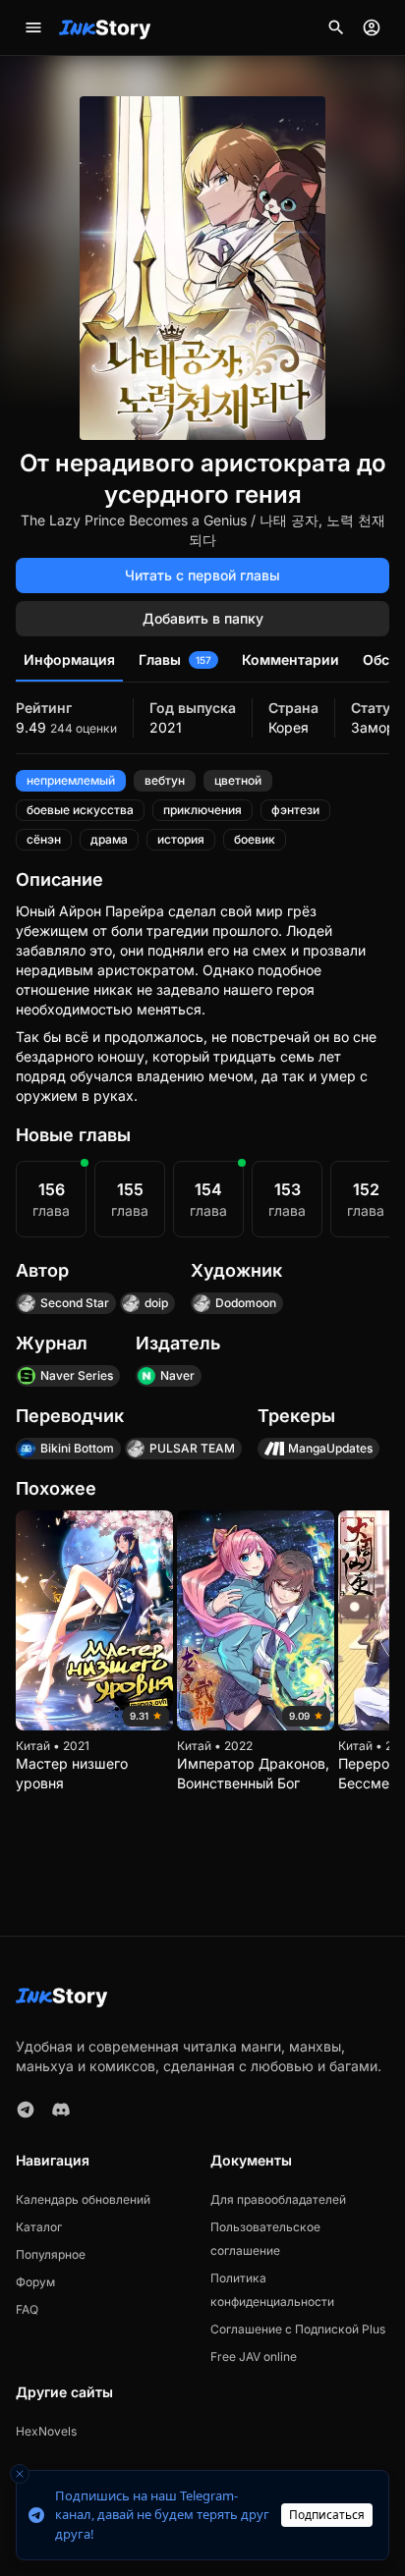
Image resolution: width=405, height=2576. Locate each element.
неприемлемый (71, 780)
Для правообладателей (278, 2199)
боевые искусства (80, 810)
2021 (166, 727)
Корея (289, 727)
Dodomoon (246, 1303)
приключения (202, 810)
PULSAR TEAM (192, 1448)
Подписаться (327, 2515)
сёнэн (44, 839)
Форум (35, 2282)
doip (156, 1303)
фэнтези (295, 810)
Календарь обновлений (83, 2199)
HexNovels (46, 2431)
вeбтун (165, 780)
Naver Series (77, 1375)
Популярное (51, 2254)
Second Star (75, 1303)
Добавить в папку (203, 618)
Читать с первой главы (202, 575)
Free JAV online (254, 2357)
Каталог (39, 2227)
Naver (177, 1375)
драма (109, 839)
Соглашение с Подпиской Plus (298, 2329)
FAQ (27, 2309)
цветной (238, 780)
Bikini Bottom (77, 1448)
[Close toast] (20, 2474)
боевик (255, 839)
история (181, 839)
